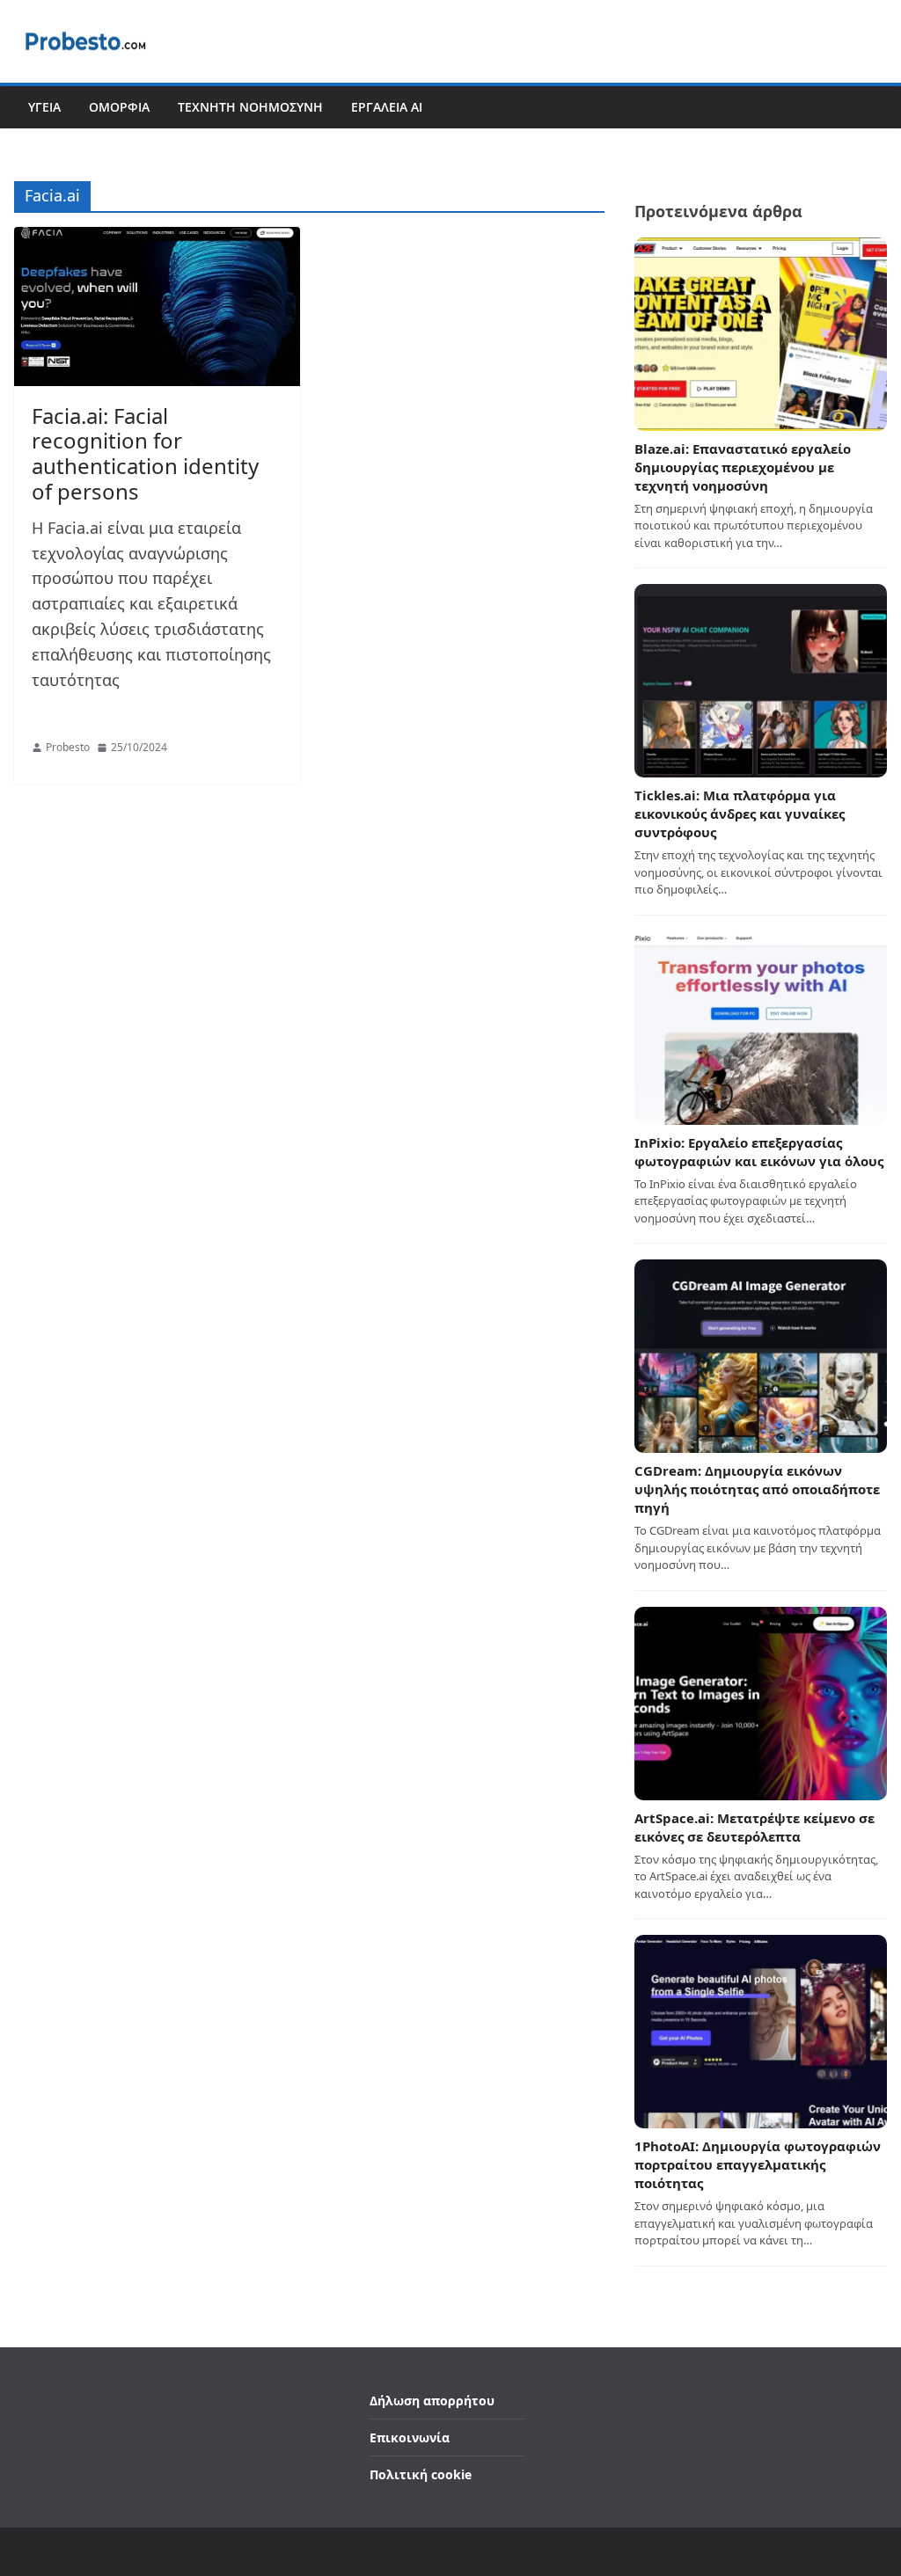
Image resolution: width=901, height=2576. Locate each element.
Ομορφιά (119, 107)
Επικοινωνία (410, 2437)
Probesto (68, 747)
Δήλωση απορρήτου (432, 2401)
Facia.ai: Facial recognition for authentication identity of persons (145, 453)
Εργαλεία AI (387, 107)
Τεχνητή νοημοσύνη (250, 107)
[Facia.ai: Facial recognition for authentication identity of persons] (157, 306)
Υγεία (44, 107)
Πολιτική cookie (421, 2474)
